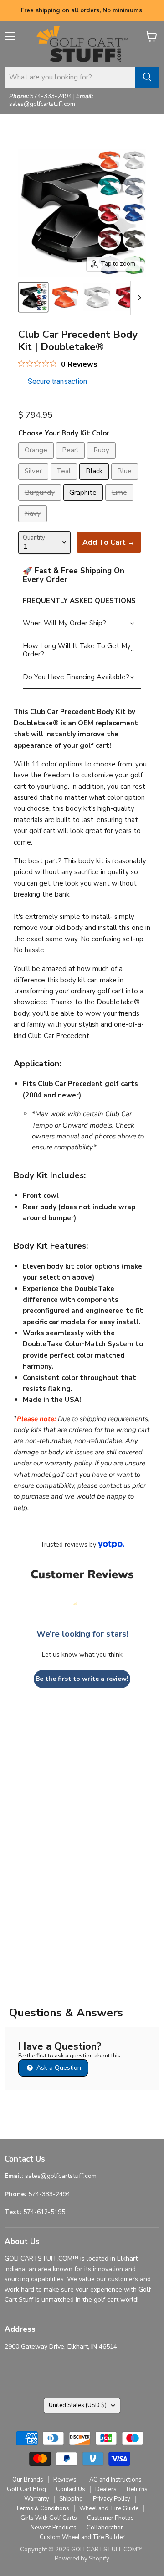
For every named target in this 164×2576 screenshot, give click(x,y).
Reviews (65, 2480)
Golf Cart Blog (26, 2489)
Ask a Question (58, 2068)
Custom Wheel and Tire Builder (82, 2537)
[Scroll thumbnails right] (138, 298)
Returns (137, 2489)
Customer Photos (110, 2518)
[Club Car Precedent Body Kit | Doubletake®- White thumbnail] (97, 297)
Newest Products (54, 2528)
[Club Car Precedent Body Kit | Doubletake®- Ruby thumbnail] (129, 297)
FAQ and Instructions (114, 2480)
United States (78, 2405)
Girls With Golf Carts (49, 2518)
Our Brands (28, 2480)
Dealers (106, 2489)
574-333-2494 (51, 96)
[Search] (147, 77)
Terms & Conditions (42, 2508)
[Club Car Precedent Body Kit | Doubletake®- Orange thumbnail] (65, 297)
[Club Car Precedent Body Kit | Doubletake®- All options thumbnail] (33, 297)
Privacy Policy (112, 2499)
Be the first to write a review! (82, 1679)
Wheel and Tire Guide (109, 2508)
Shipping (71, 2499)
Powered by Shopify (82, 2559)
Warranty (37, 2499)
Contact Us (71, 2489)
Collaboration (105, 2528)
